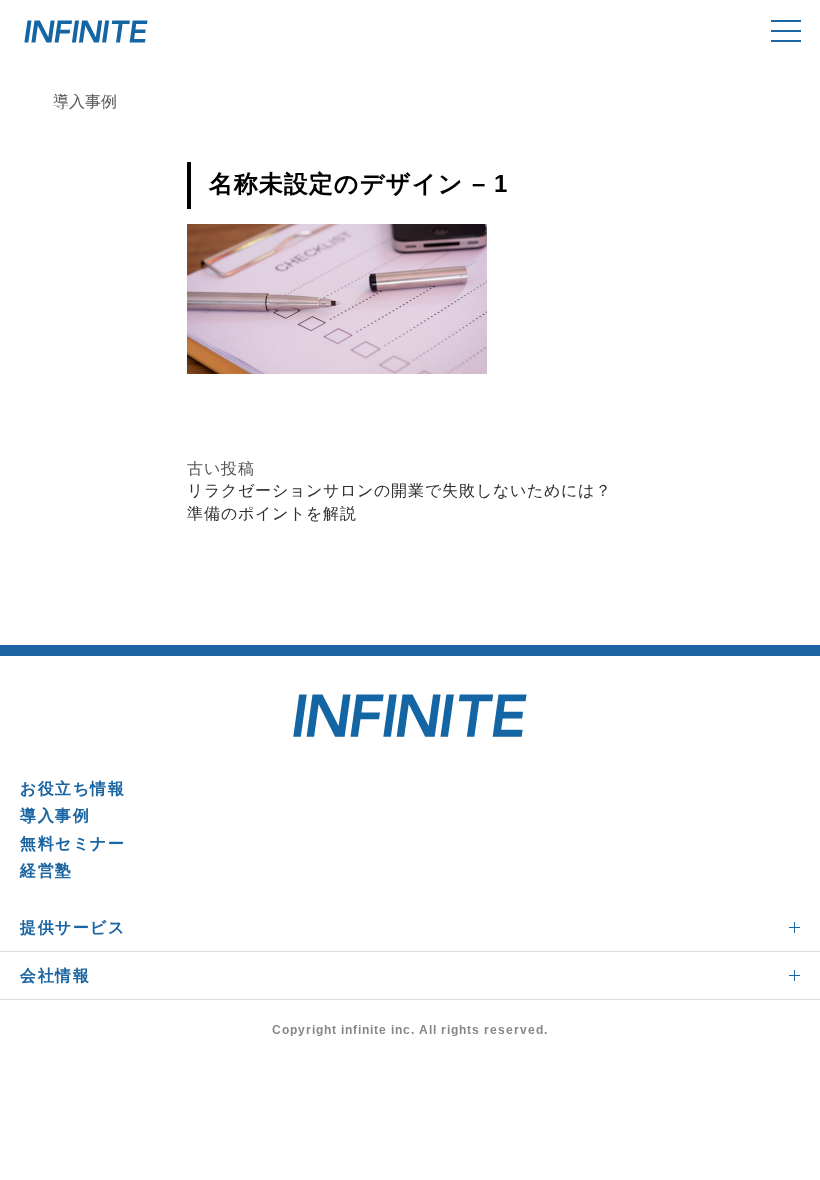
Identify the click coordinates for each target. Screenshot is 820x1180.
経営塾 (46, 870)
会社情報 (55, 975)
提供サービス (73, 927)
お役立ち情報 (73, 788)
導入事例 (55, 815)
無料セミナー (73, 843)
